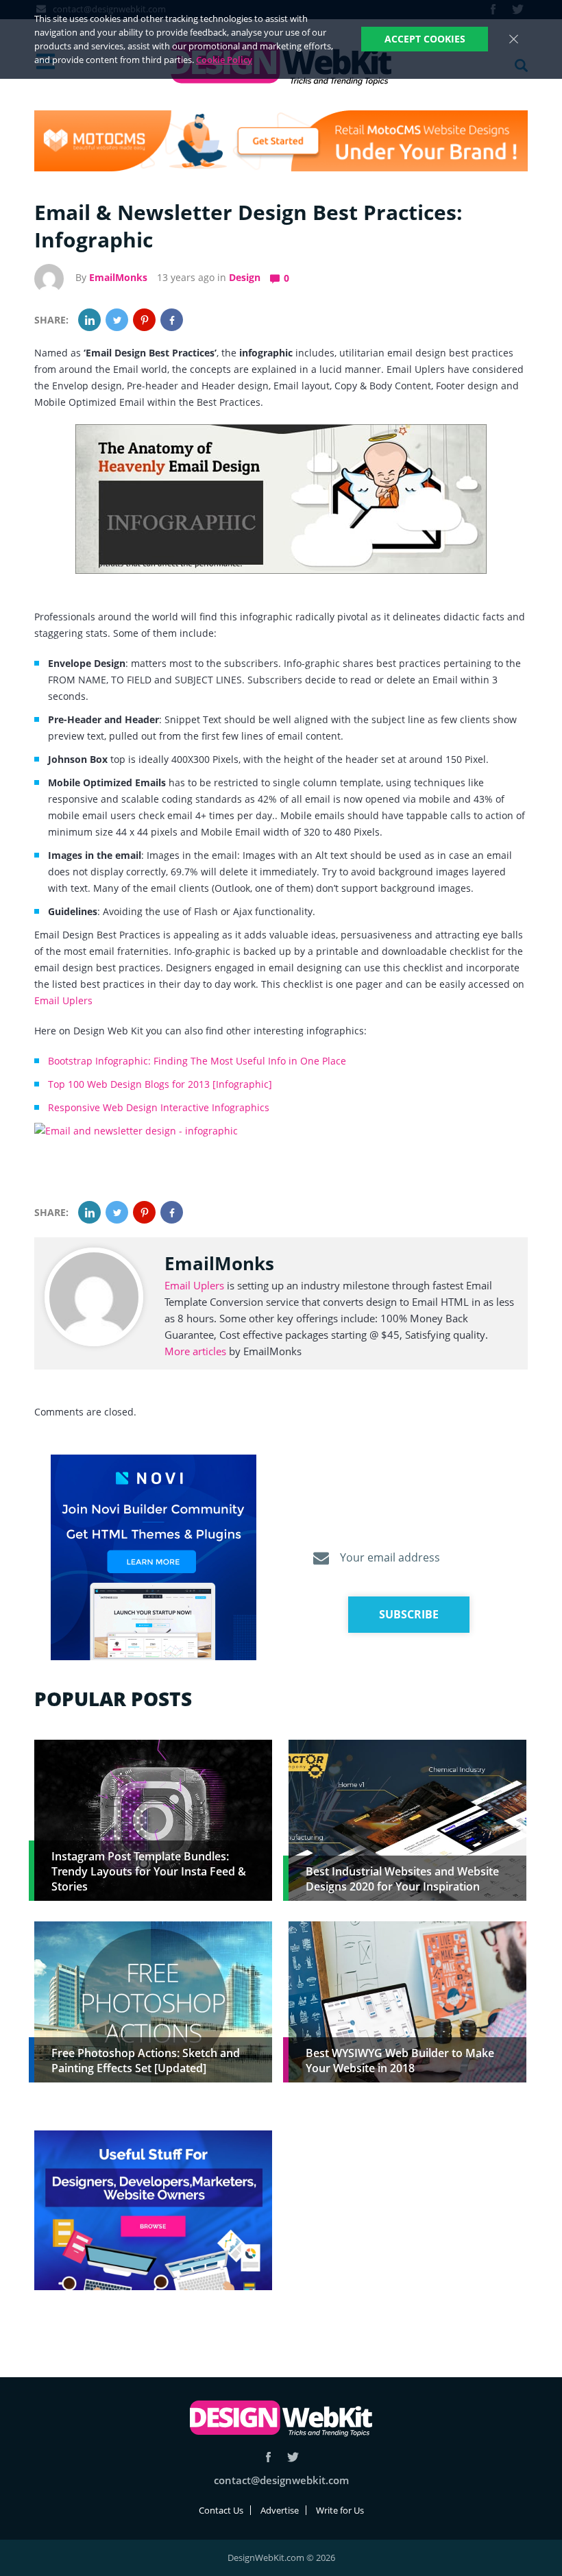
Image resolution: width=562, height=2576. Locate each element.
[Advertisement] (407, 2226)
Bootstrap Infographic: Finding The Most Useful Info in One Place (197, 1061)
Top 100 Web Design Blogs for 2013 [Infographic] (160, 1084)
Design (245, 277)
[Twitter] (117, 320)
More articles (195, 1351)
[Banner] (281, 141)
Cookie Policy (224, 60)
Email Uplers (63, 1000)
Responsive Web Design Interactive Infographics (159, 1107)
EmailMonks (118, 277)
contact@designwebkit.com (281, 2480)
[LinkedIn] (89, 320)
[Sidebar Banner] (154, 1558)
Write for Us (340, 2510)
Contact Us (221, 2510)
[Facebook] (172, 320)
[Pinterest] (144, 320)
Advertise (280, 2510)
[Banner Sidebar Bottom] (153, 2211)
